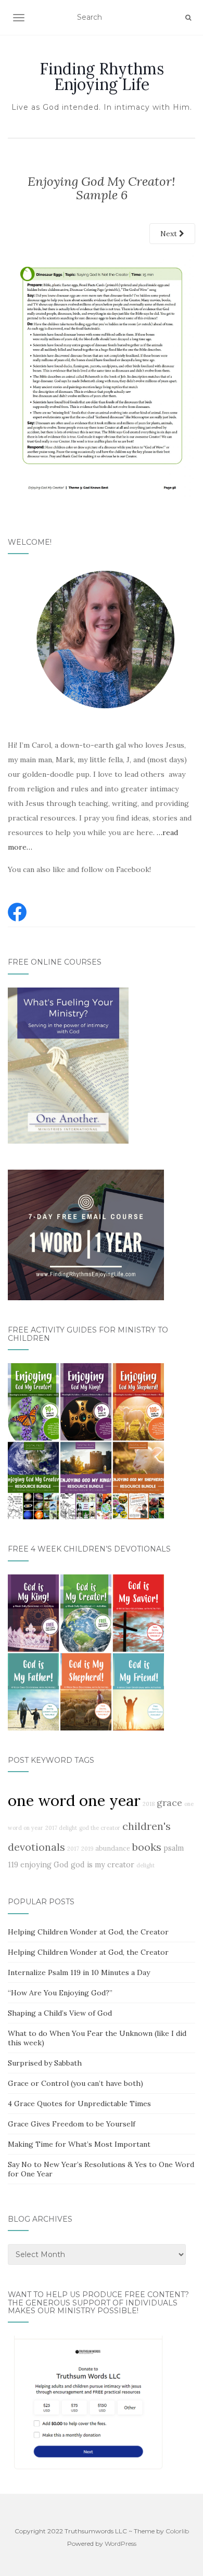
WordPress (120, 2543)
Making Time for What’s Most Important (79, 2144)
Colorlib (177, 2531)
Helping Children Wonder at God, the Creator (88, 1932)
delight (145, 1865)
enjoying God (45, 1865)
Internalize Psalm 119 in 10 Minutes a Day (79, 1972)
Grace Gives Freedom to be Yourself (72, 2124)
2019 (87, 1849)
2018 (149, 1804)
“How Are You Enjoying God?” (60, 1993)
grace (169, 1803)
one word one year (74, 1800)
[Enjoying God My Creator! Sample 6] (102, 375)
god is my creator (103, 1865)
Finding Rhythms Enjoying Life (102, 76)
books (147, 1847)
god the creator (100, 1828)
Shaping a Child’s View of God (60, 2013)
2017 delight (61, 1828)
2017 (73, 1849)
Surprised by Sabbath (45, 2063)
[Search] (188, 18)
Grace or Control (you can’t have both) (75, 2083)
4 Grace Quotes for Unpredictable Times (79, 2104)
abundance (113, 1848)
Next (170, 234)
